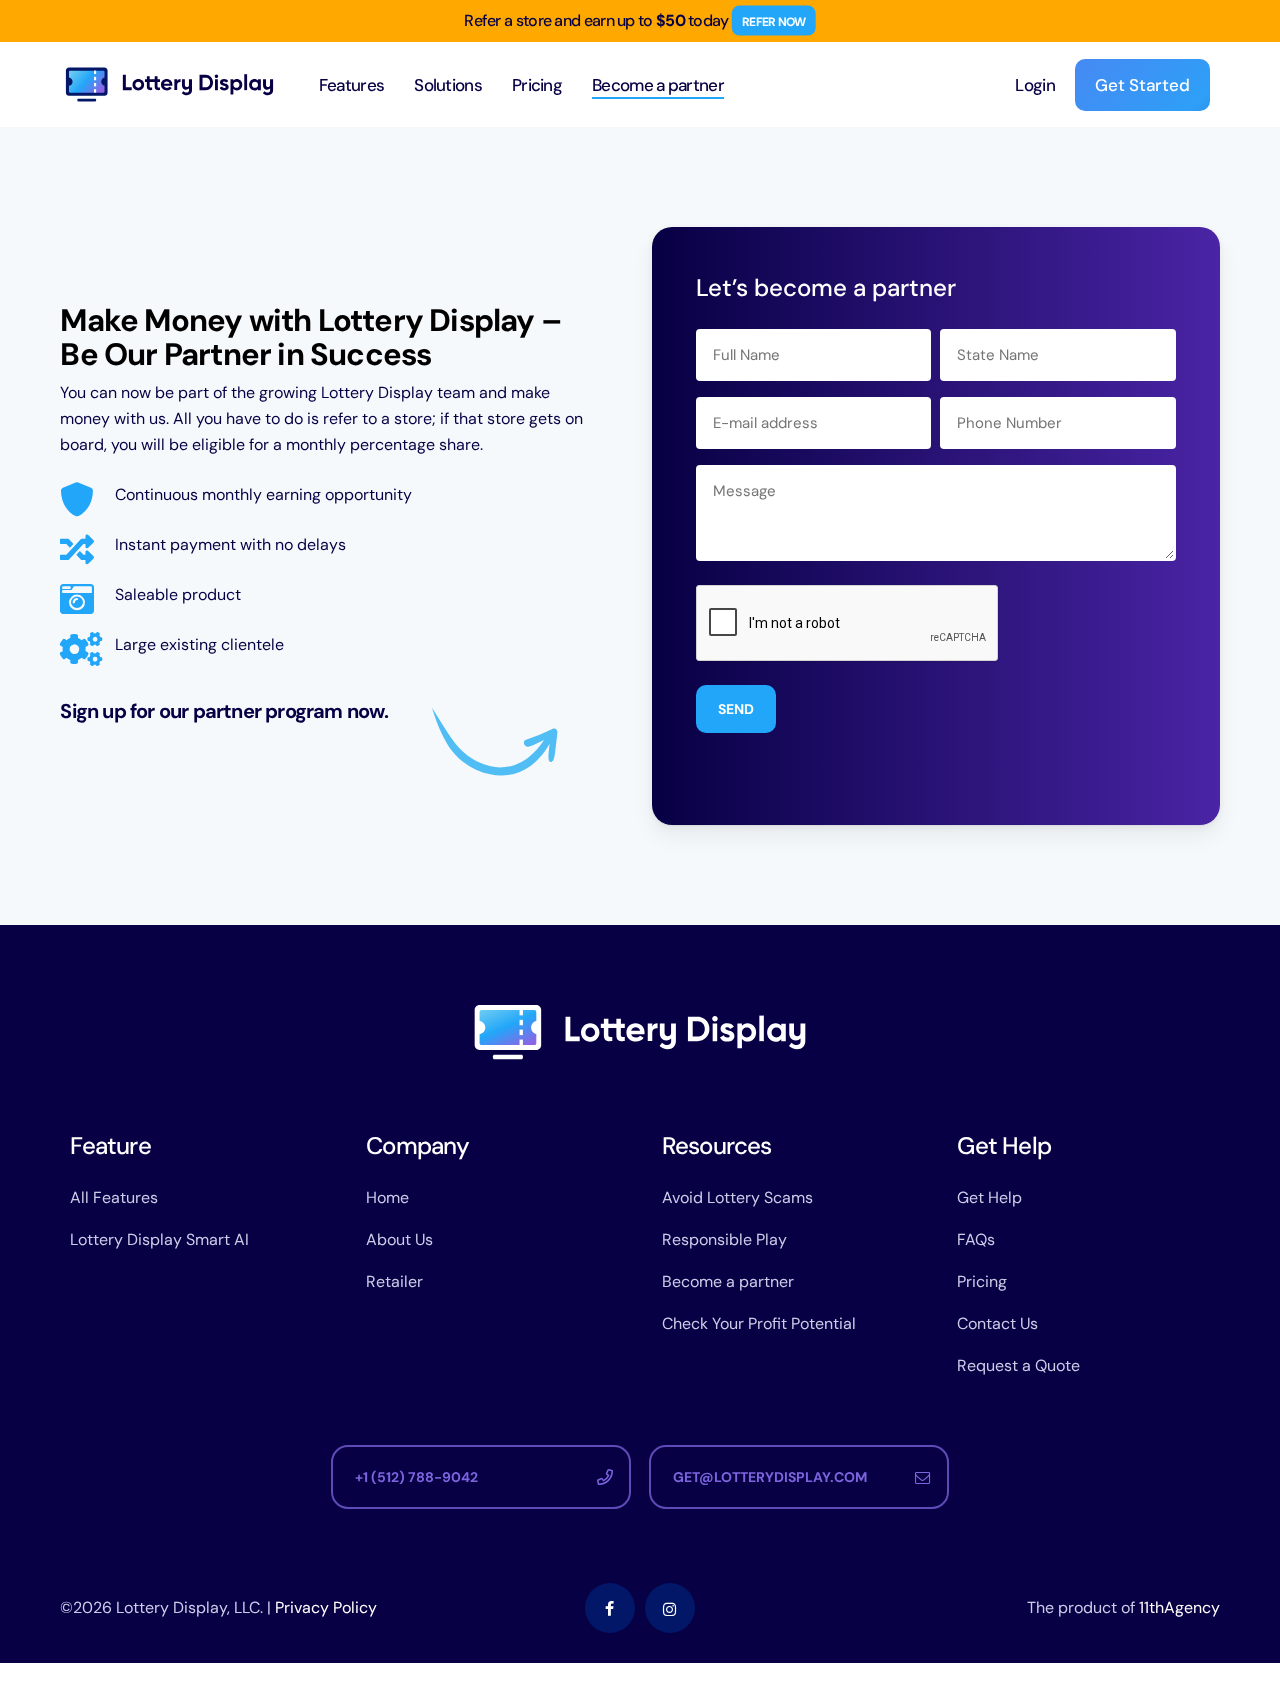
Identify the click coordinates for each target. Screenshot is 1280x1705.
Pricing (982, 1281)
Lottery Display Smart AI (159, 1239)
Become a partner (728, 1281)
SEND (736, 709)
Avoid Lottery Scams (737, 1197)
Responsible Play (724, 1239)
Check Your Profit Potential (759, 1323)
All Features (114, 1197)
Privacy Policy (326, 1607)
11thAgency (1179, 1607)
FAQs (976, 1239)
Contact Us (997, 1323)
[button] (481, 1477)
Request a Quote (1018, 1365)
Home (387, 1197)
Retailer (394, 1281)
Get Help (989, 1197)
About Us (399, 1239)
